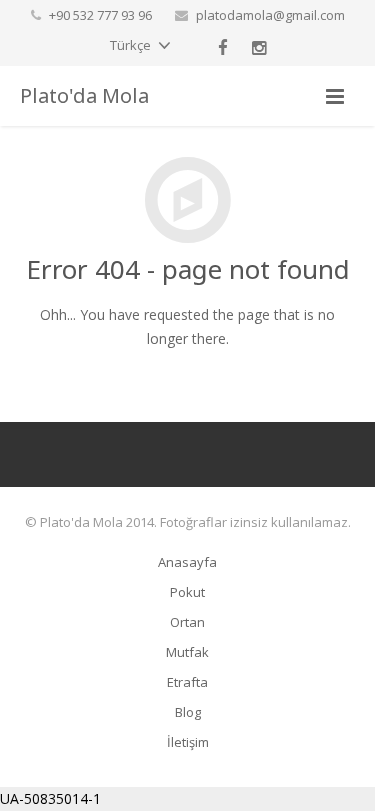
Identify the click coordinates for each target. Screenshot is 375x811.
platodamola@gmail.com (270, 15)
